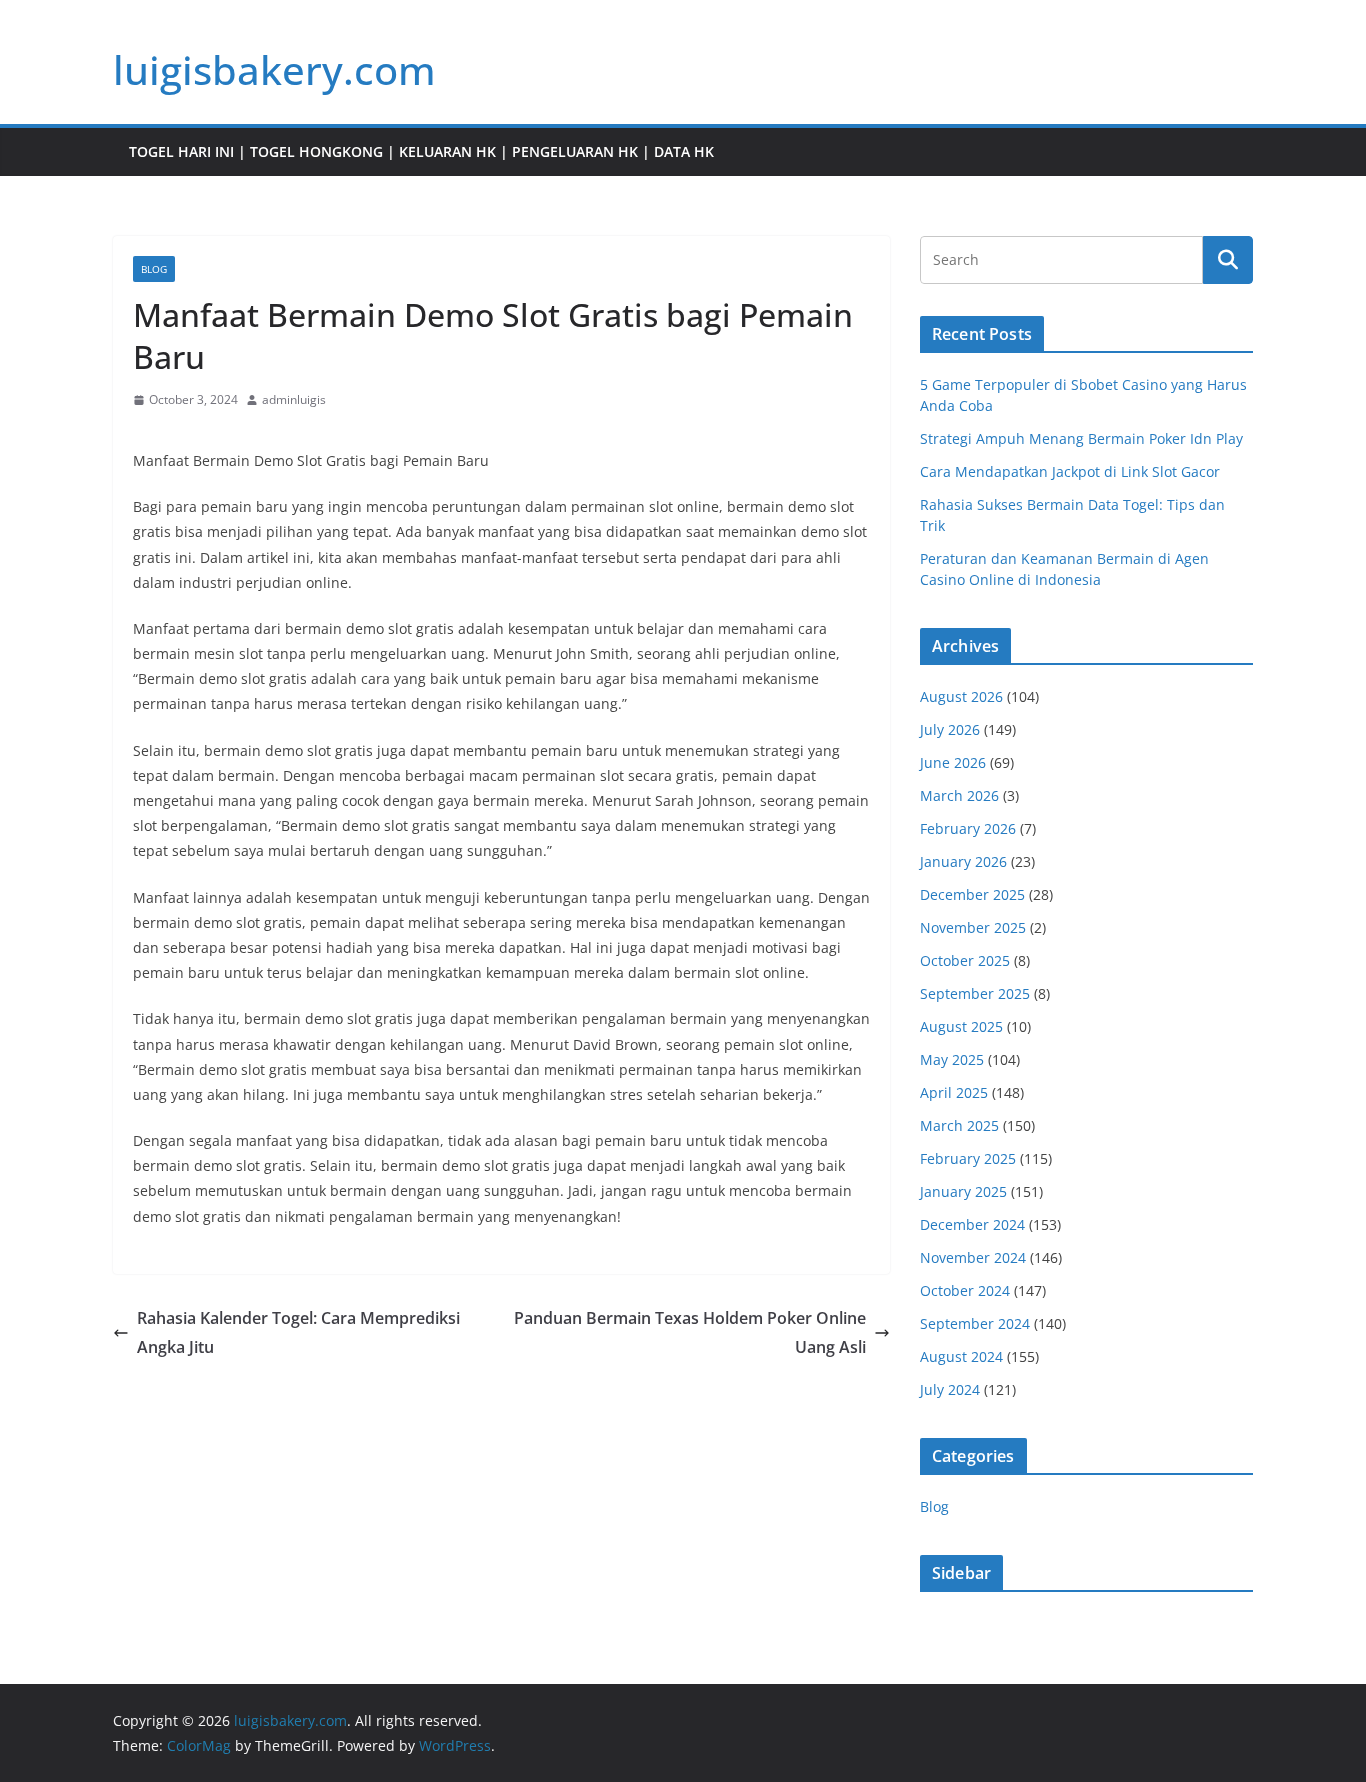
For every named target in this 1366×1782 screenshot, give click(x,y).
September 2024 (975, 1323)
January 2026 (963, 861)
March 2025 (959, 1125)
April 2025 (954, 1092)
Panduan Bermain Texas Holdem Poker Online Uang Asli (690, 1332)
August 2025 (961, 1026)
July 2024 (950, 1389)
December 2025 (972, 894)
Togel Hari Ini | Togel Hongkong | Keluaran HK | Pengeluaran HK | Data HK (421, 151)
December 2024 (972, 1224)
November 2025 (973, 927)
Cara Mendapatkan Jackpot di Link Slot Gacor (1070, 471)
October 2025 (965, 960)
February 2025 (968, 1158)
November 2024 (973, 1257)
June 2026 (953, 762)
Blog (154, 269)
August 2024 (961, 1356)
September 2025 (975, 993)
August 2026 (961, 696)
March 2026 (959, 795)
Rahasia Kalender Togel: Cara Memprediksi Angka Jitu (298, 1332)
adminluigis (294, 399)
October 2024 (965, 1290)
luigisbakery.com (274, 69)
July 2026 (950, 729)
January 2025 (963, 1191)
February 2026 (968, 828)
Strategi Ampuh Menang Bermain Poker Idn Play (1081, 438)
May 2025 (952, 1059)
